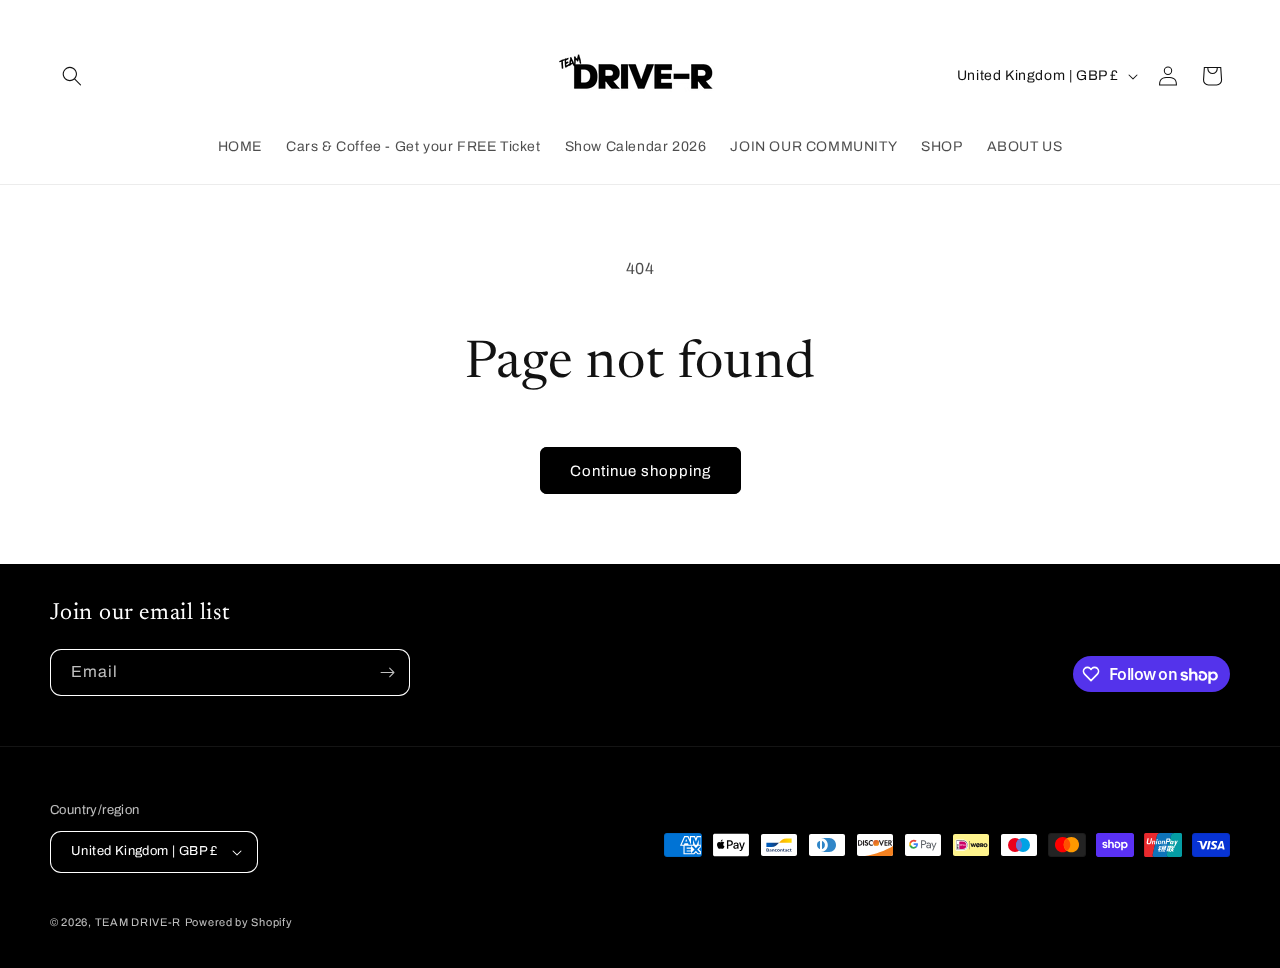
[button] (72, 76)
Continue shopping (640, 471)
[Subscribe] (387, 672)
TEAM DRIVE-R (138, 922)
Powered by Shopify (239, 922)
